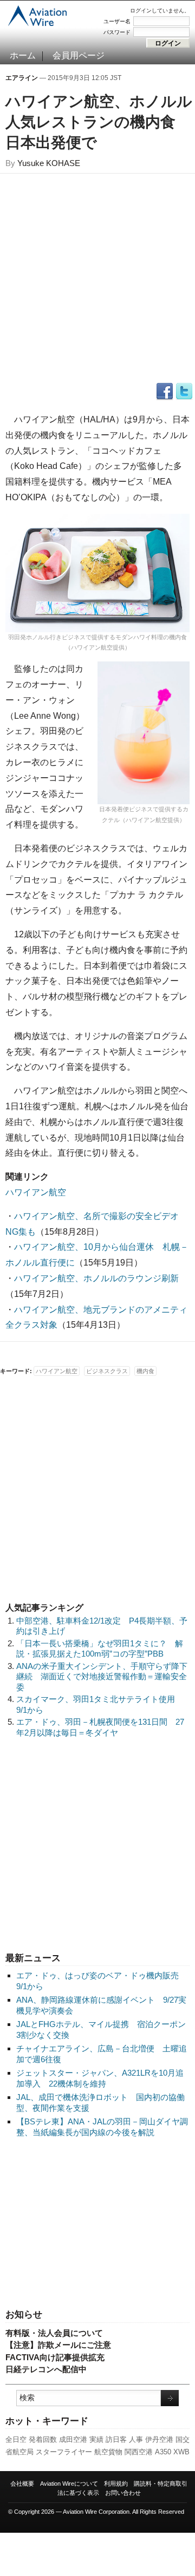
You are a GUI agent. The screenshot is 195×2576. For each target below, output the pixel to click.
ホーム (23, 55)
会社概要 (22, 2484)
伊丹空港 (159, 2439)
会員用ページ (79, 55)
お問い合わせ (123, 2493)
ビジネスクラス (107, 1371)
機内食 (145, 1371)
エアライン (22, 78)
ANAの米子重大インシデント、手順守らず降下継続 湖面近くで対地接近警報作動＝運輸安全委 (102, 1677)
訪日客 (116, 2439)
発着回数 (43, 2439)
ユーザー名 (117, 21)
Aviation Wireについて (69, 2484)
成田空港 (73, 2439)
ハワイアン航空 (36, 1192)
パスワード (117, 32)
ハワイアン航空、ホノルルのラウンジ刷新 (96, 1278)
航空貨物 (108, 2452)
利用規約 (116, 2484)
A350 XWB (172, 2452)
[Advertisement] (97, 2224)
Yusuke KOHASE (49, 163)
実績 (96, 2439)
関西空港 (139, 2452)
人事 (136, 2439)
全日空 (16, 2439)
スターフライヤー (64, 2452)
